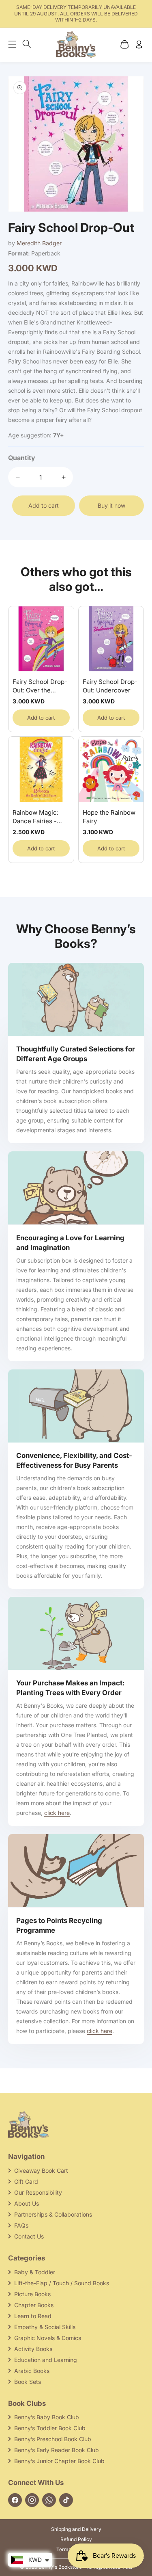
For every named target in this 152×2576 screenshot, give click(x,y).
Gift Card (26, 2181)
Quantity (22, 458)
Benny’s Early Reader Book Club (57, 2450)
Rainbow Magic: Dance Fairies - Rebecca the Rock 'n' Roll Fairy (39, 817)
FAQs (21, 2225)
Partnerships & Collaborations (53, 2214)
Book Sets (28, 2382)
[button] (16, 44)
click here (57, 1813)
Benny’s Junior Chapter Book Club (59, 2461)
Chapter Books (34, 2305)
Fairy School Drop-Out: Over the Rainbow (40, 686)
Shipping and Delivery (76, 2529)
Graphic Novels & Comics (48, 2338)
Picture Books (32, 2294)
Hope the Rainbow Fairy (109, 817)
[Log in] (139, 44)
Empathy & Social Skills (45, 2327)
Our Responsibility (38, 2192)
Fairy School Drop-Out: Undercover (110, 686)
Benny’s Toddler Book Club (50, 2428)
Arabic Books (32, 2371)
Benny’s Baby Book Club (47, 2417)
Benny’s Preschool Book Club (53, 2439)
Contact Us (29, 2236)
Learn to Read (33, 2316)
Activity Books (33, 2349)
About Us (27, 2203)
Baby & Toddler (35, 2272)
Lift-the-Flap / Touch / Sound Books (62, 2283)
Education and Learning (46, 2360)
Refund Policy (76, 2539)
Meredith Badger (39, 243)
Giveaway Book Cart (41, 2170)
